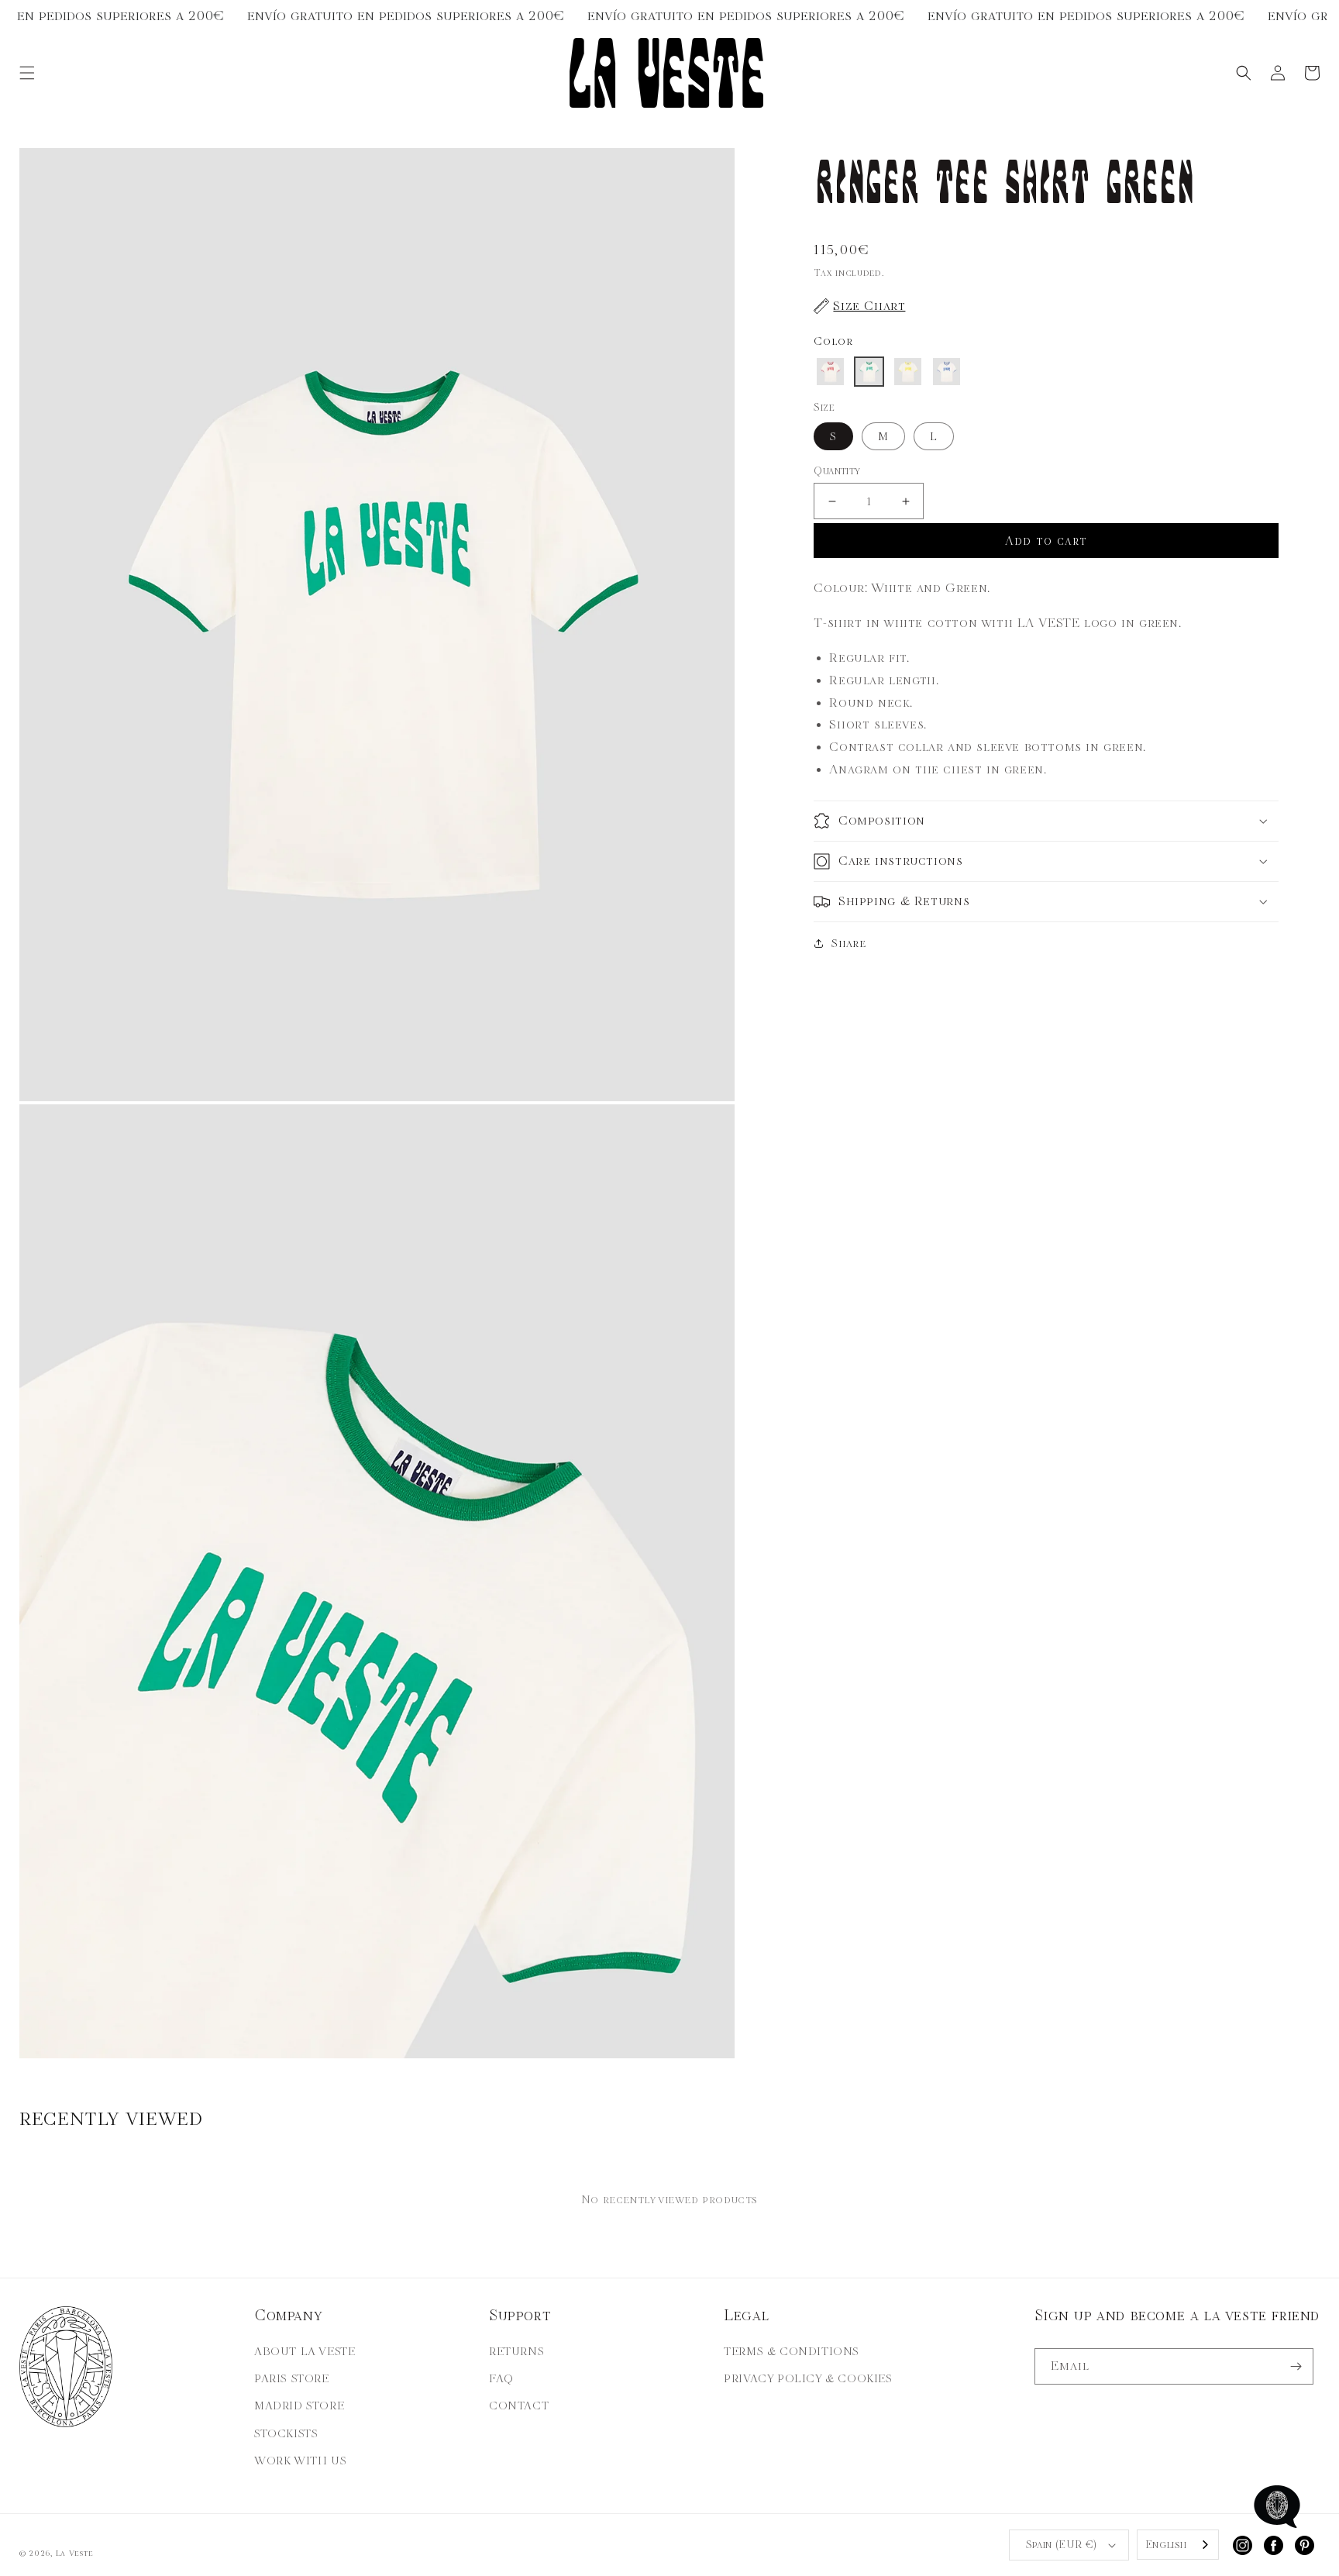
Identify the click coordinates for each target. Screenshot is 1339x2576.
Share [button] (848, 943)
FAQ (501, 2378)
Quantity (837, 471)
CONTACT (519, 2406)
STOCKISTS (286, 2433)
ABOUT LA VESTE (305, 2351)
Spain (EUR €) (1062, 2545)
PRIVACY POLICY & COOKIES (808, 2378)
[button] (27, 73)
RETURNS (516, 2351)
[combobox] (1178, 2545)
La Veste (75, 2553)
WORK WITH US (300, 2461)
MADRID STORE (299, 2406)
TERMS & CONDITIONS (792, 2351)
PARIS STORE (292, 2378)
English (1166, 2545)
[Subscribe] (1296, 2366)
